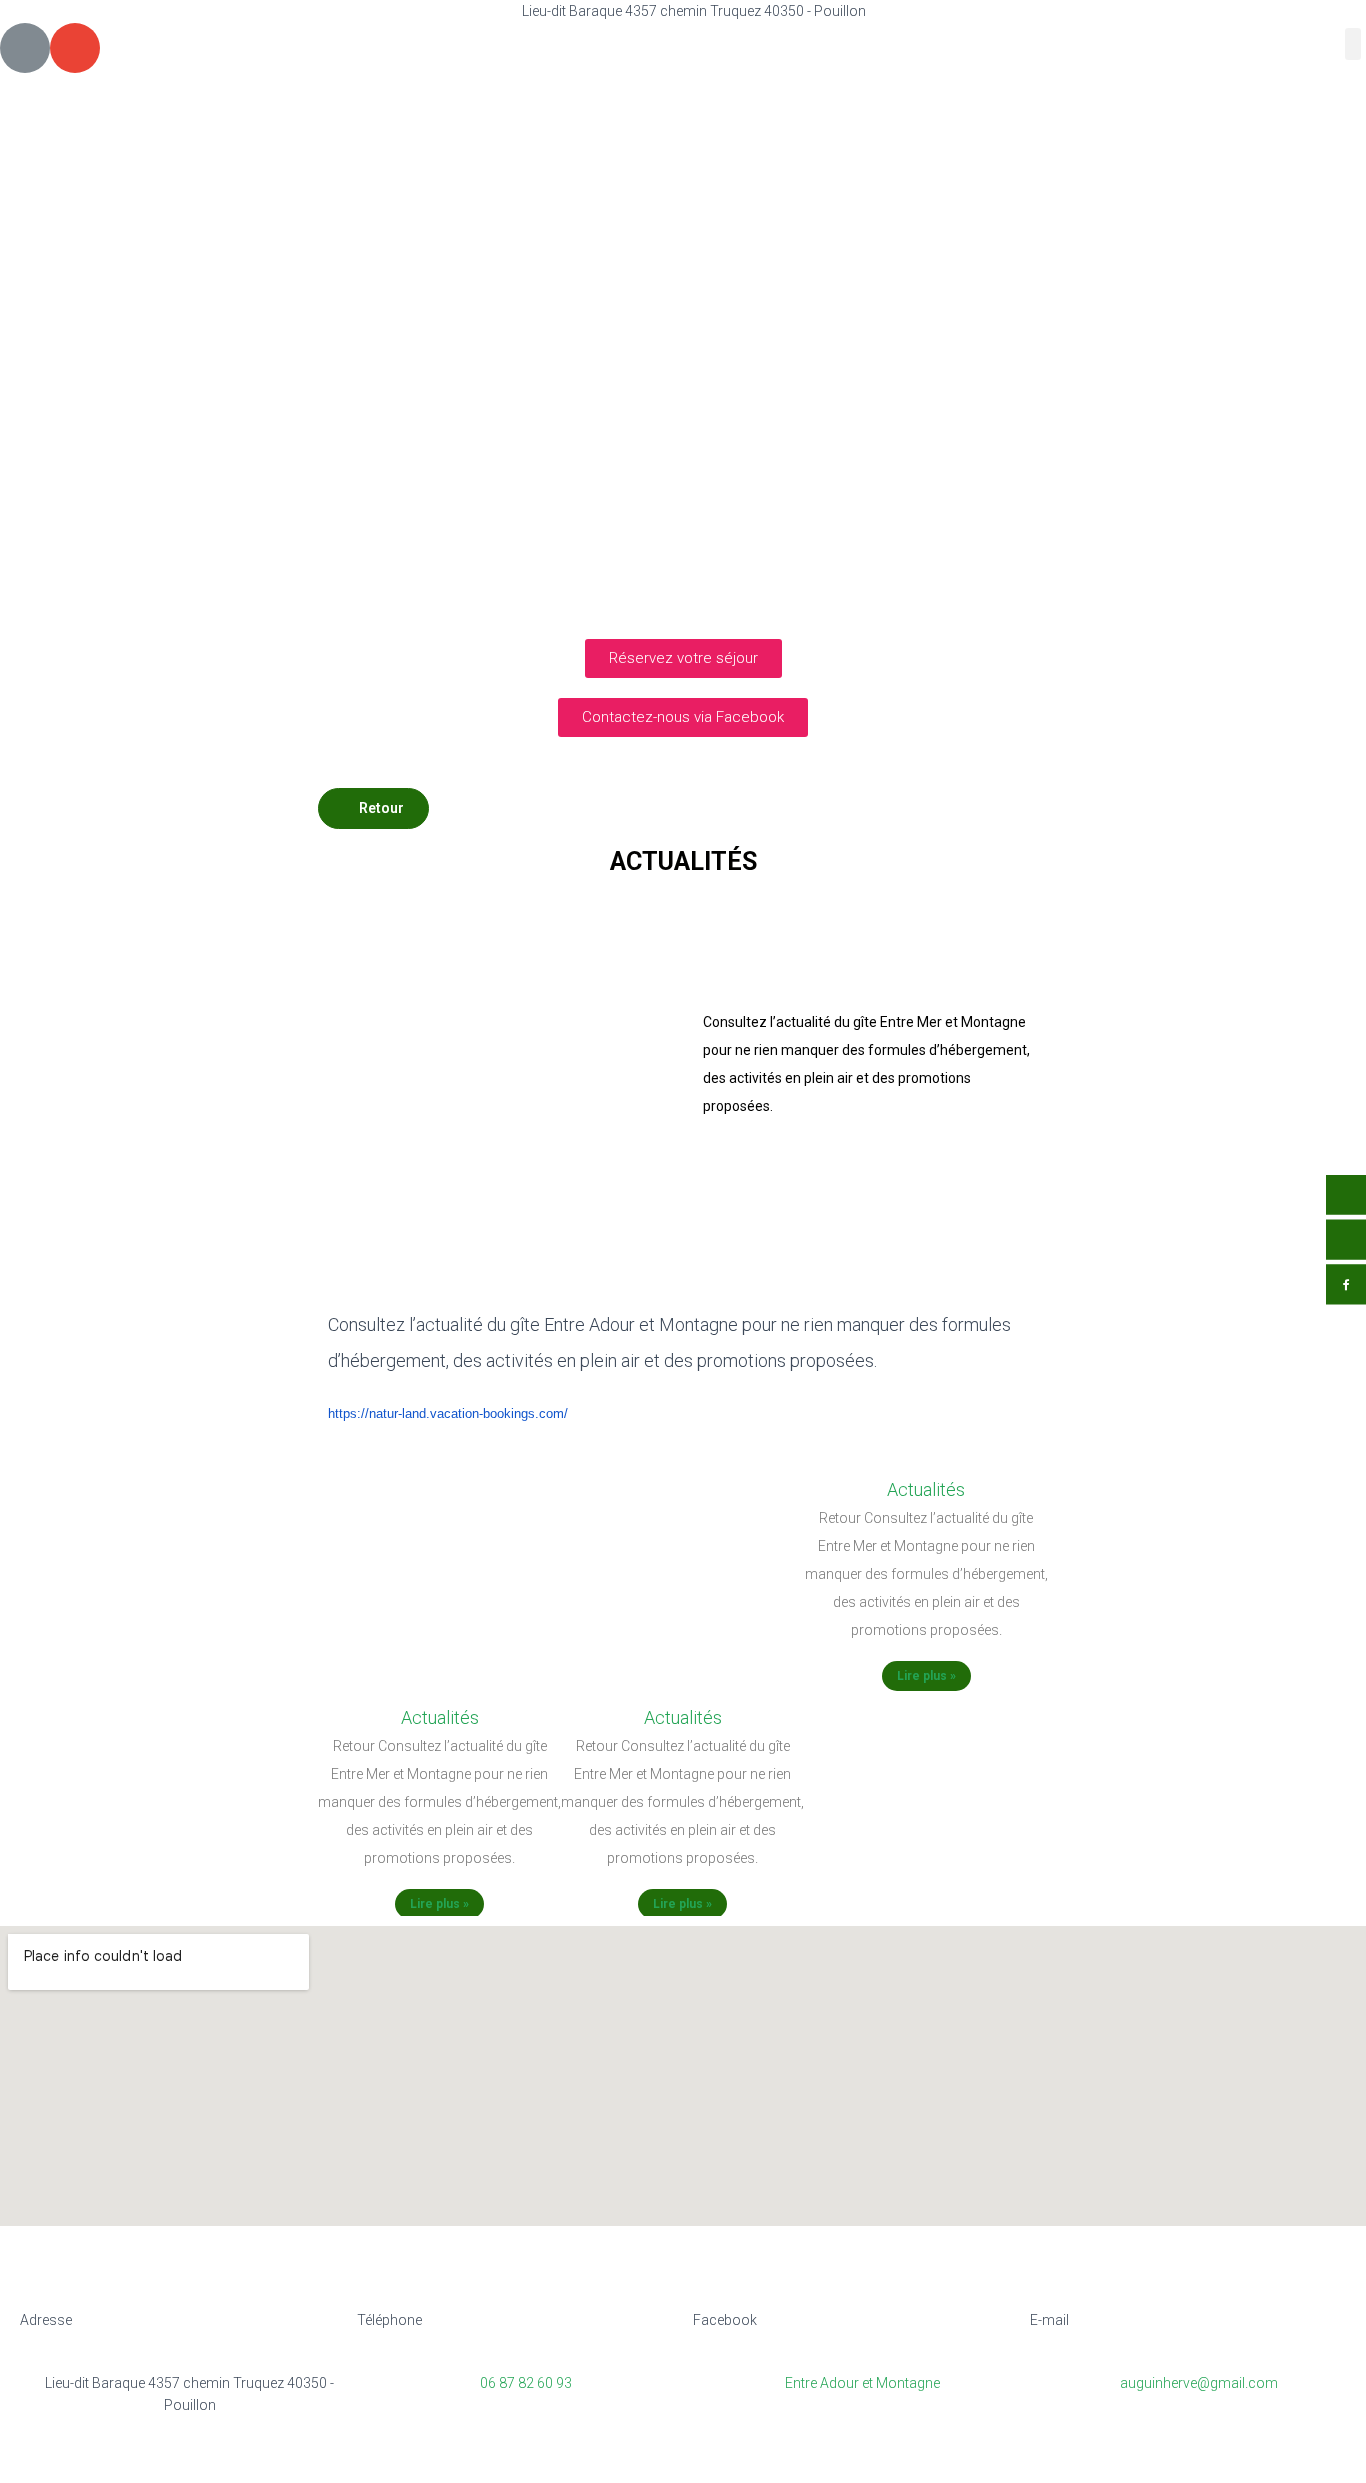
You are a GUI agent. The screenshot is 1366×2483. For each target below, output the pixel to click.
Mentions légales (498, 2460)
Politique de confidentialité (672, 2460)
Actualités (440, 1717)
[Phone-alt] (25, 48)
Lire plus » (439, 1904)
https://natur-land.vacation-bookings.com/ (448, 1413)
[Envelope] (75, 48)
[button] (1353, 44)
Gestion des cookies (857, 2460)
